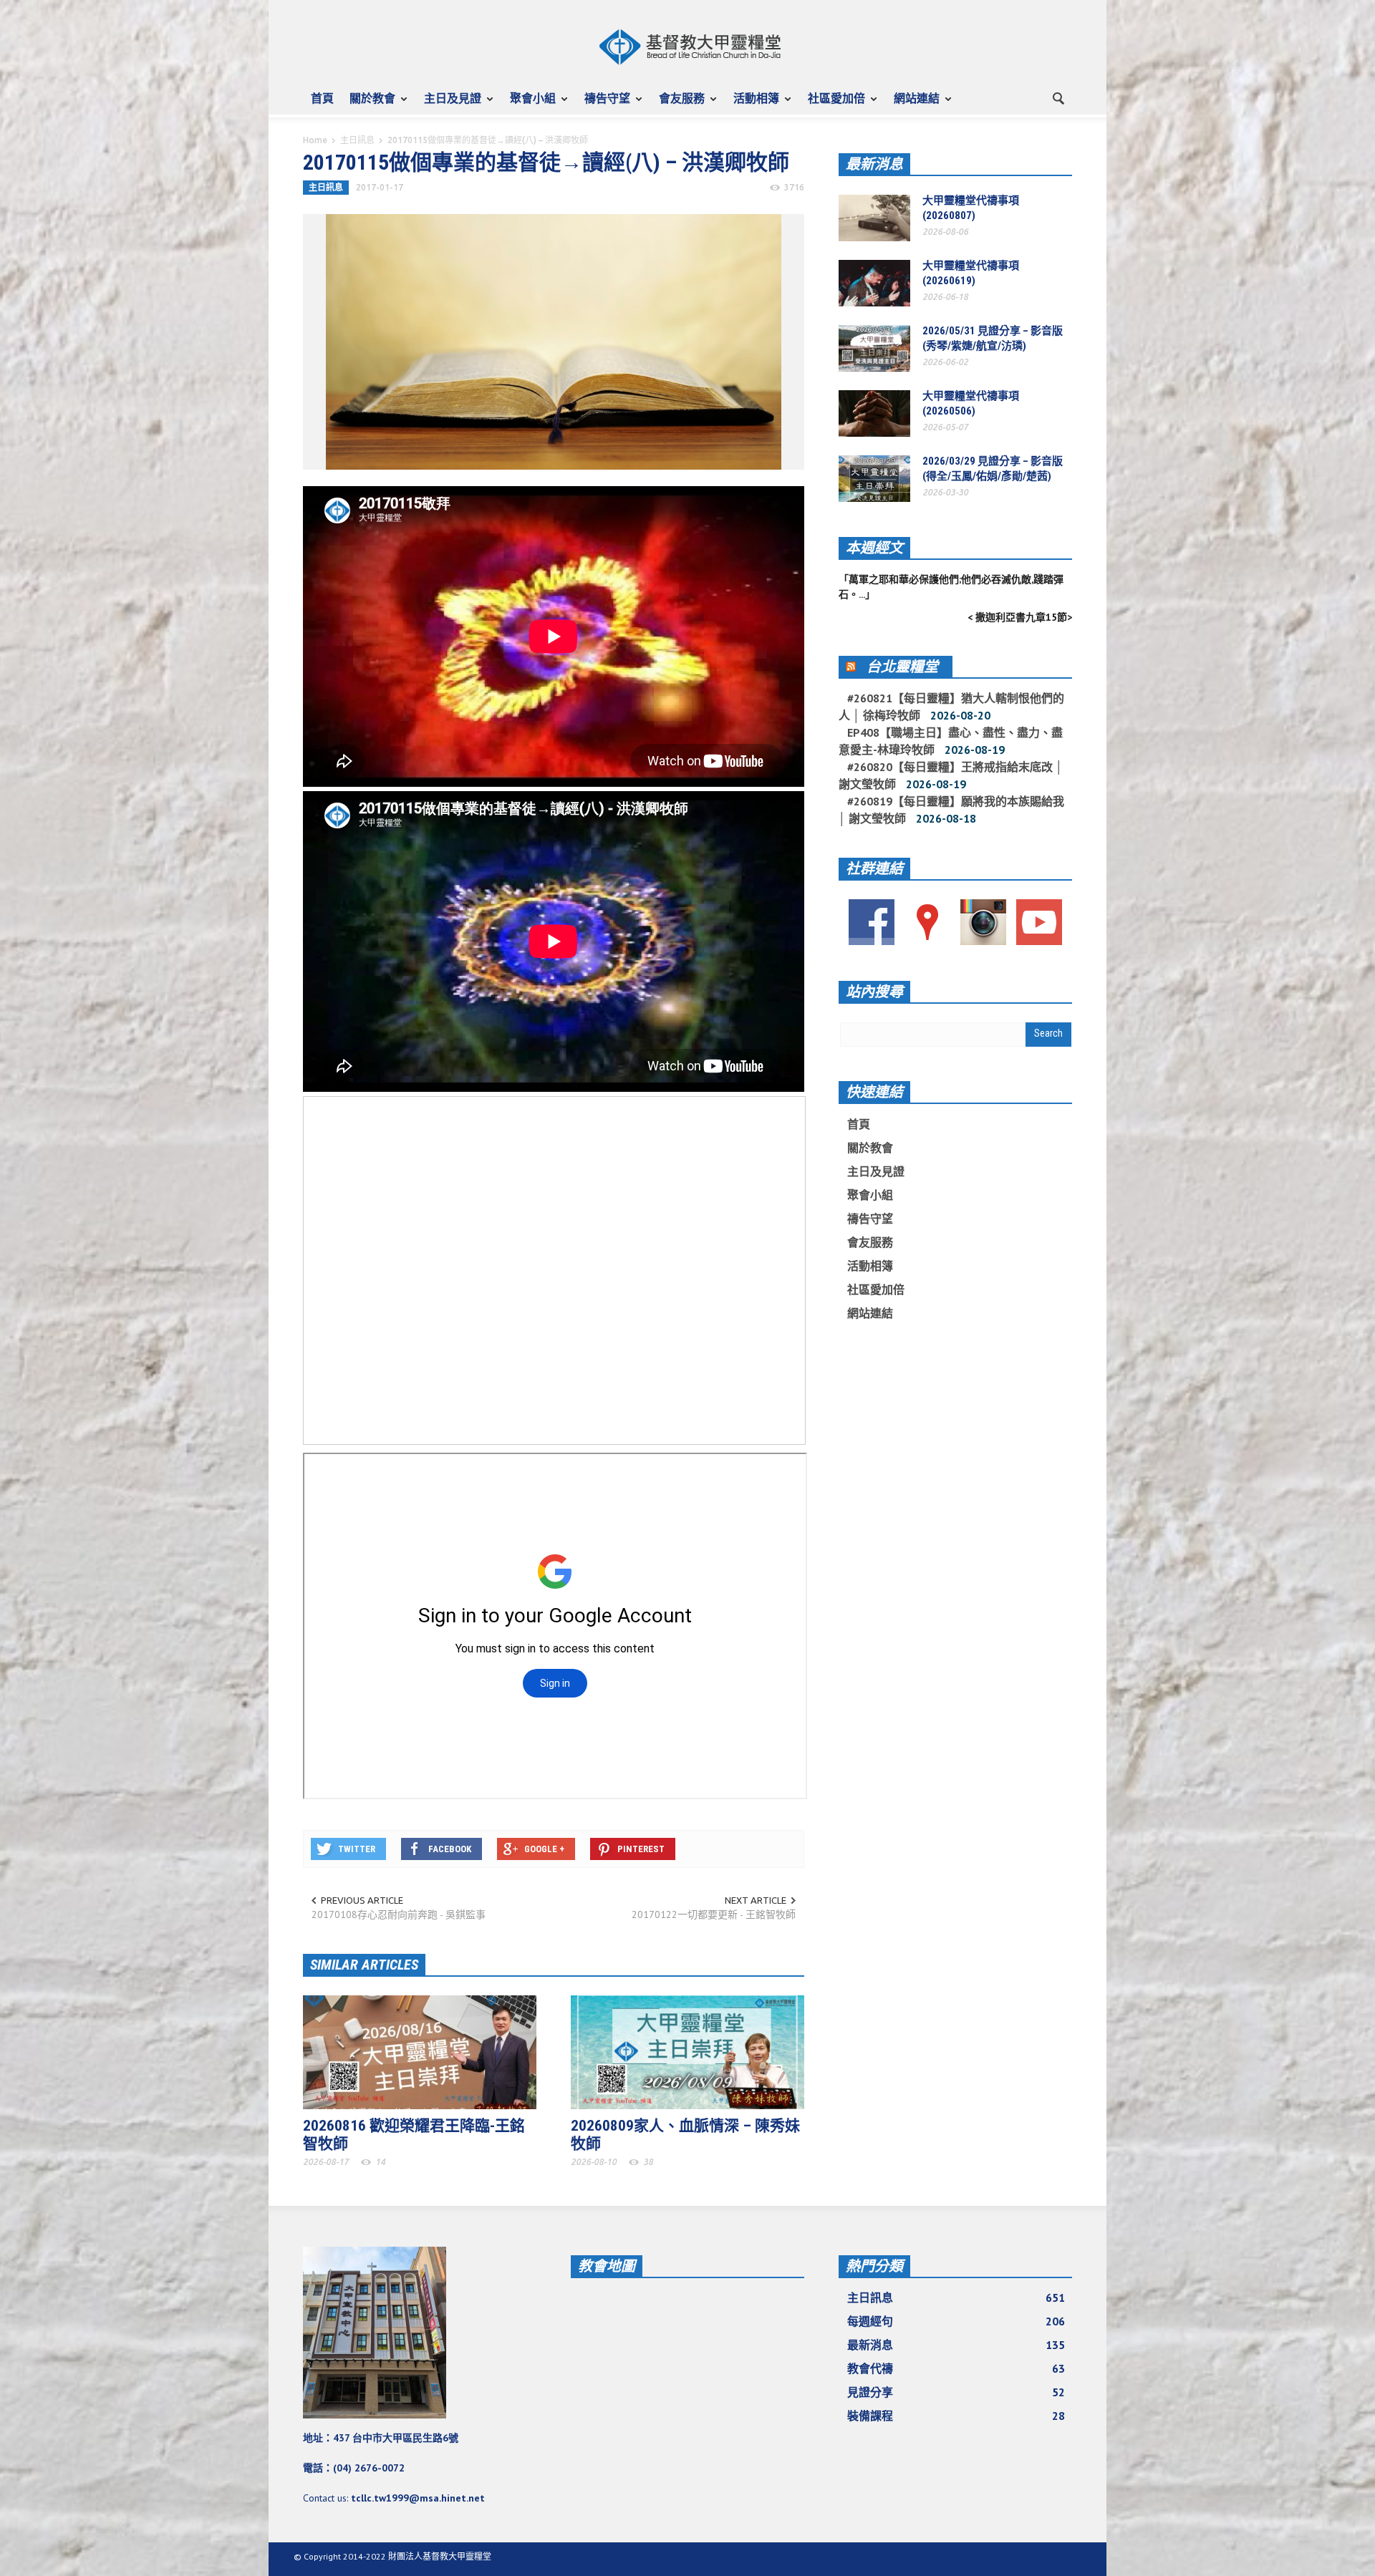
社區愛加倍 (833, 105)
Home (315, 140)
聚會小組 (529, 105)
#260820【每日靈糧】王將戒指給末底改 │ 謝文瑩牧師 (951, 775)
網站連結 (913, 105)
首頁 (322, 98)
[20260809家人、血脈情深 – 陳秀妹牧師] (687, 2051)
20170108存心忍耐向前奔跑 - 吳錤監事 (399, 1914)
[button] (1058, 97)
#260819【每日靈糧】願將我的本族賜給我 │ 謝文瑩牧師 (951, 810)
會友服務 (678, 105)
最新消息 (874, 164)
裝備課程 (956, 2416)
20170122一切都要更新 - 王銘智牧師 (714, 1914)
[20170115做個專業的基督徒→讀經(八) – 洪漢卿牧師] (554, 341)
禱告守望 (603, 105)
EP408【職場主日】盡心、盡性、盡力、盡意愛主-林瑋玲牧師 (951, 741)
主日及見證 (449, 105)
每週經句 (956, 2321)
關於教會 (368, 105)
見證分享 (956, 2392)
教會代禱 (956, 2368)
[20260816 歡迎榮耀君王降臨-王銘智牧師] (420, 2051)
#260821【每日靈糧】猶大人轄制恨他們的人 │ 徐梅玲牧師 (951, 707)
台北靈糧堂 (902, 667)
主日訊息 (357, 140)
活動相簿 (752, 105)
